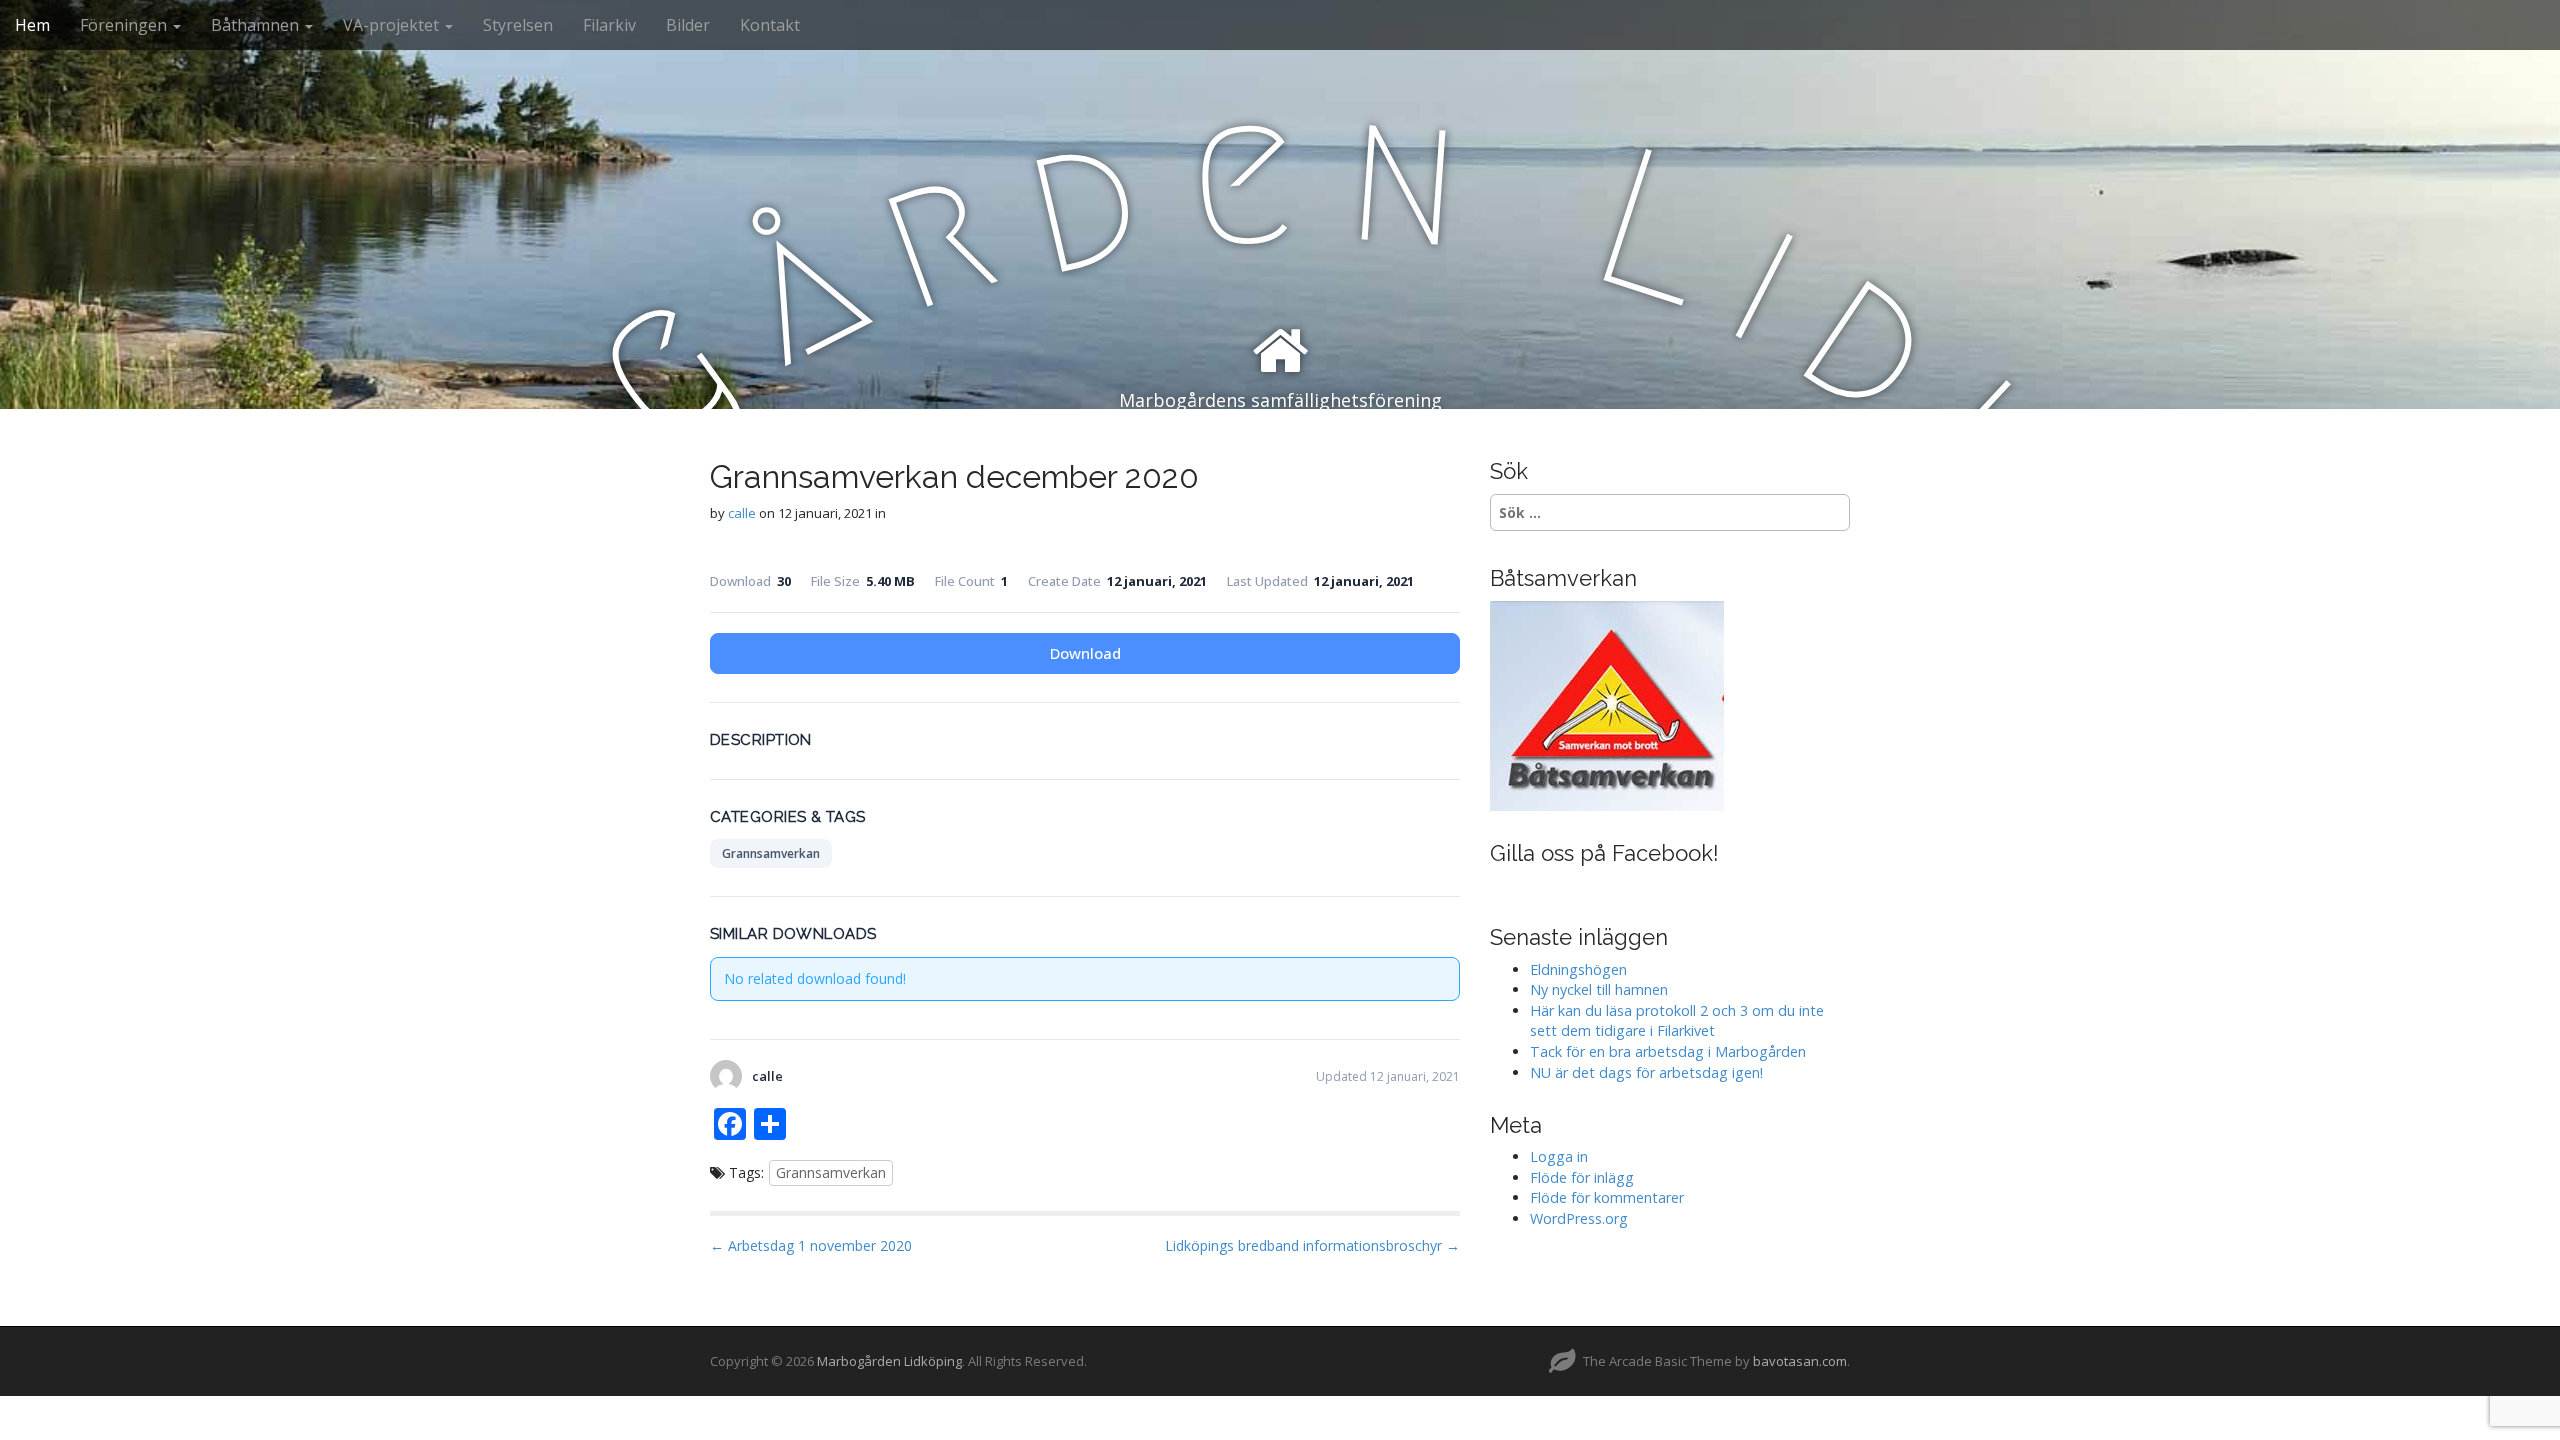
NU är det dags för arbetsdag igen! (1646, 1072)
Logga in (1559, 1156)
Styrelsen (518, 25)
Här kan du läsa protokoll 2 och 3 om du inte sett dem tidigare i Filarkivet (1677, 1021)
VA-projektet (393, 25)
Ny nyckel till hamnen (1599, 989)
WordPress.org (1579, 1218)
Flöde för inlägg (1582, 1177)
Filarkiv (609, 25)
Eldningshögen (1578, 969)
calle (742, 513)
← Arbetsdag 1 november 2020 (811, 1245)
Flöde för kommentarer (1607, 1197)
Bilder (688, 25)
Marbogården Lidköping (889, 1361)
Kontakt (770, 25)
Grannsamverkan (771, 853)
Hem (32, 25)
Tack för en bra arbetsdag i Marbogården (1668, 1051)
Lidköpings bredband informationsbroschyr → (1312, 1245)
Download (1085, 653)
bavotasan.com (1800, 1361)
